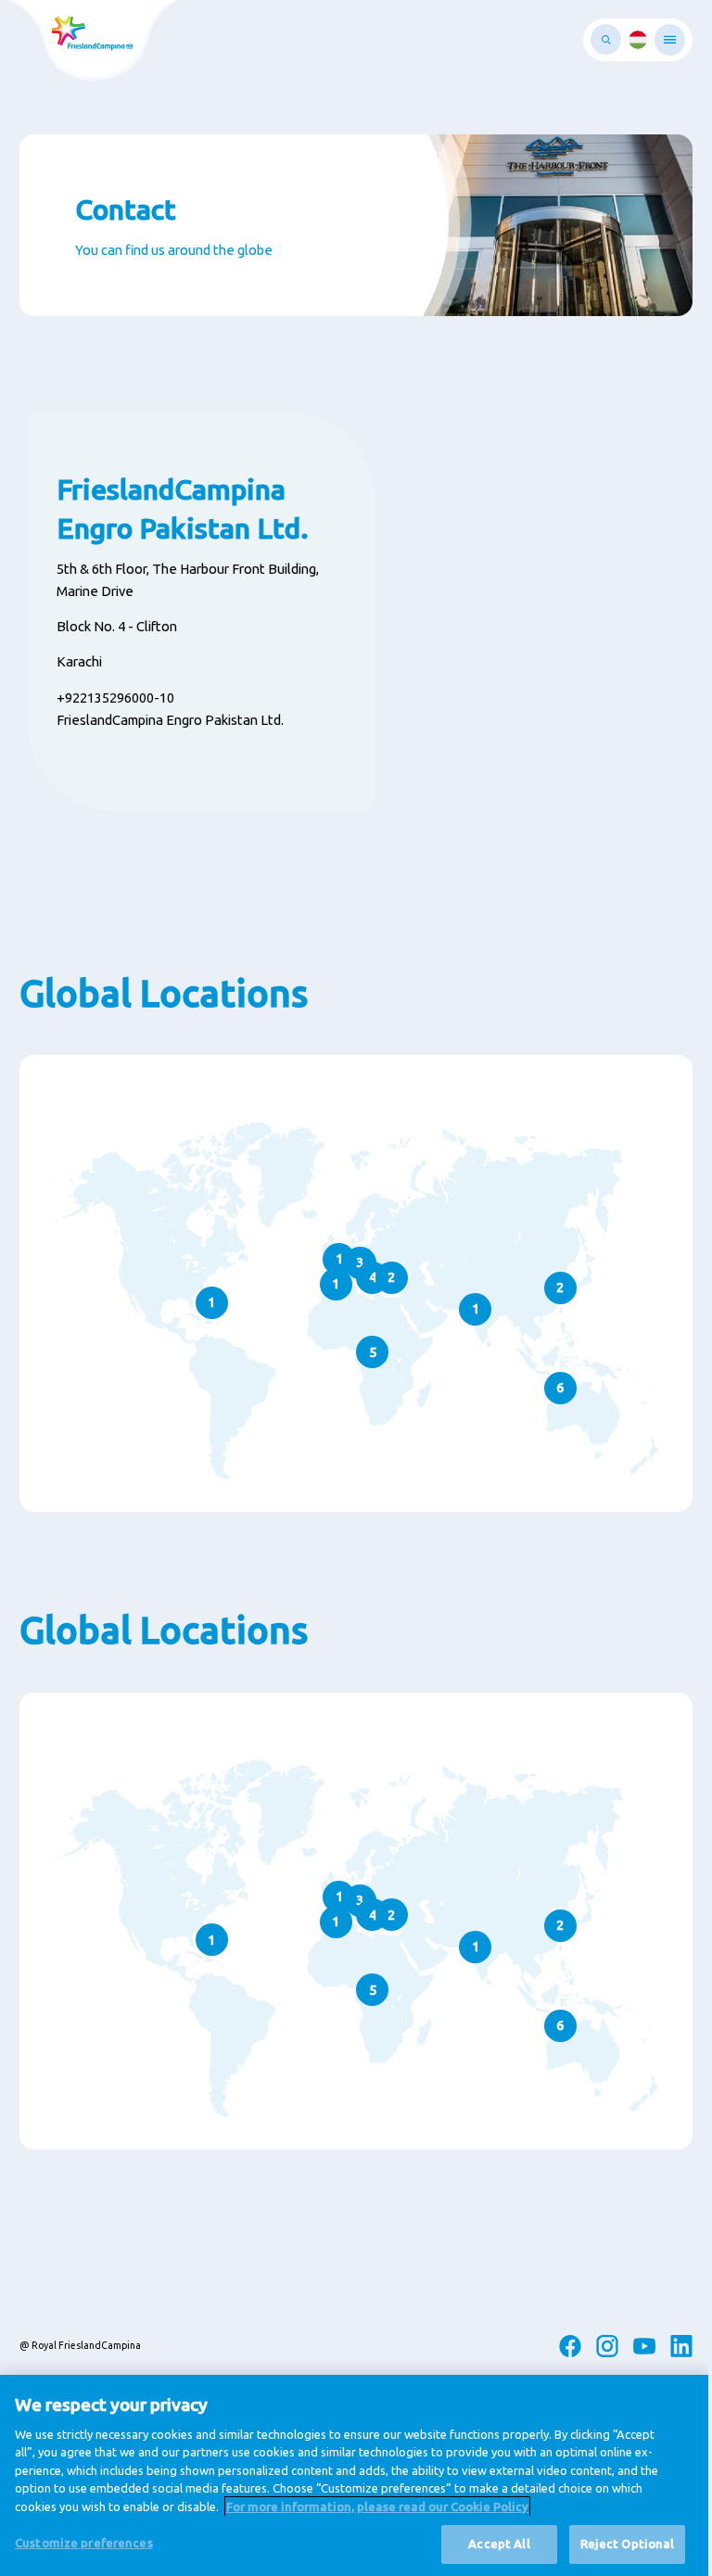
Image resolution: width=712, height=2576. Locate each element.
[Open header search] (606, 39)
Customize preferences (84, 2543)
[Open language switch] (638, 40)
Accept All (499, 2544)
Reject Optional (628, 2544)
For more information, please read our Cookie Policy (377, 2506)
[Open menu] (670, 40)
